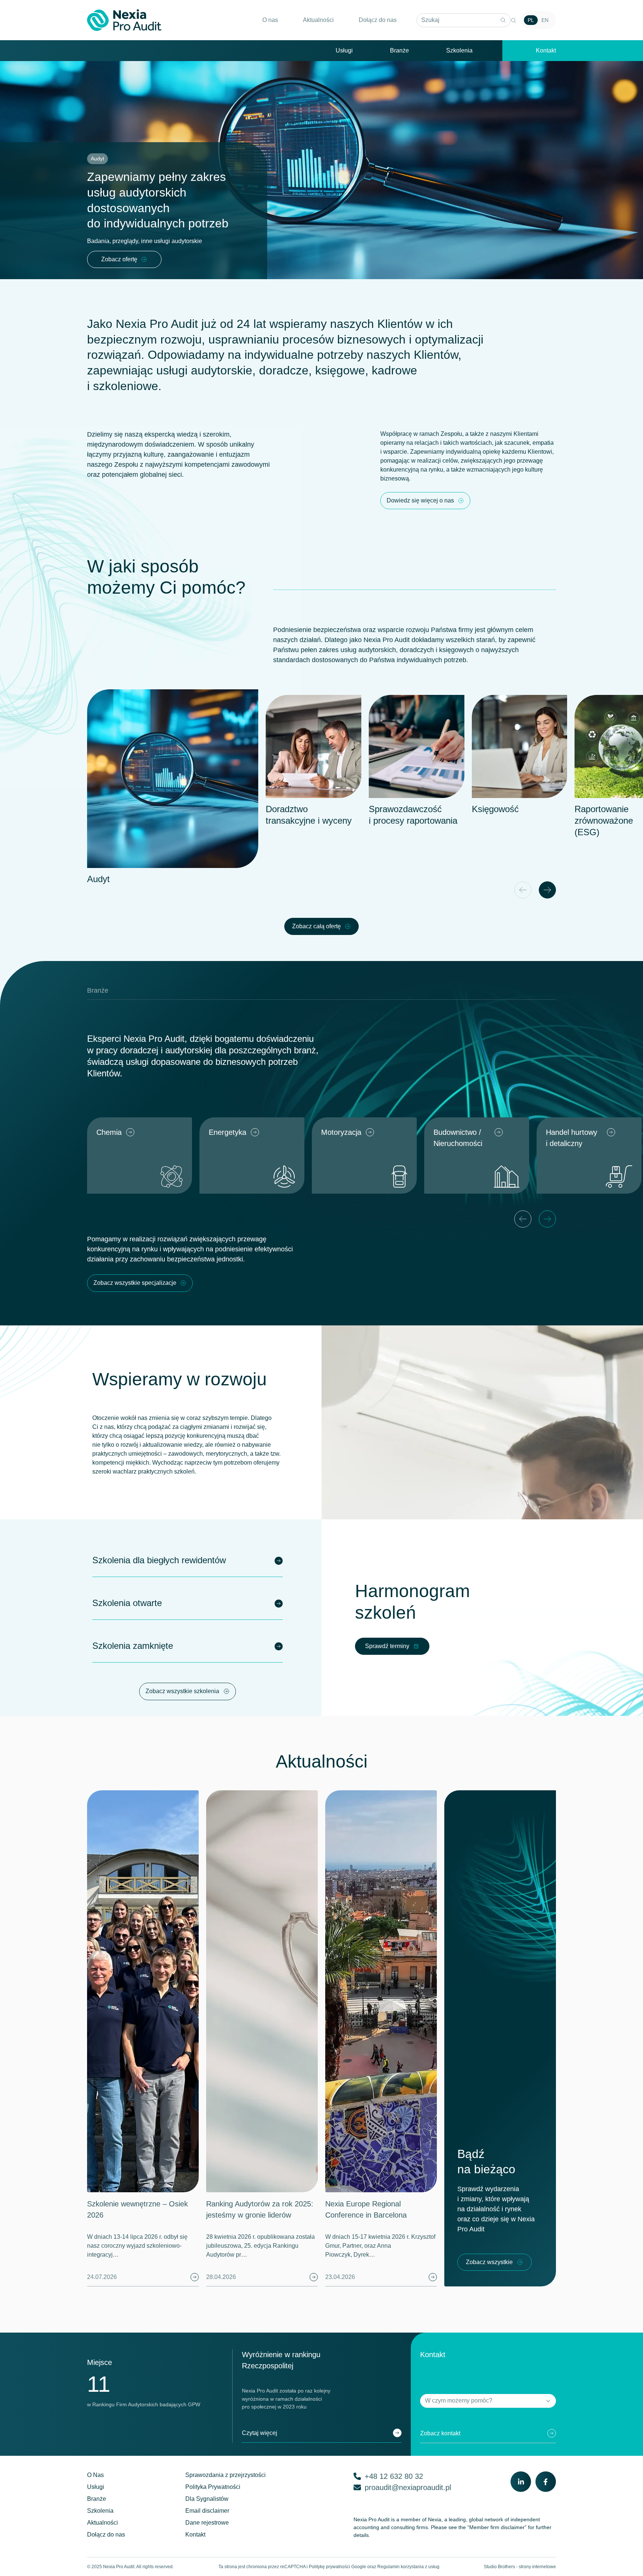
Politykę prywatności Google (338, 2567)
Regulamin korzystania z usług (408, 2567)
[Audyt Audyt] (173, 779)
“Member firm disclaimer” (497, 2527)
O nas (270, 20)
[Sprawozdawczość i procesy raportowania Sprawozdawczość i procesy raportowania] (417, 746)
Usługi (344, 50)
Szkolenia (459, 50)
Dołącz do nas (378, 20)
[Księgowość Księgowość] (520, 746)
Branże (399, 50)
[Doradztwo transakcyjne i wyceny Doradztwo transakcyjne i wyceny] (313, 746)
